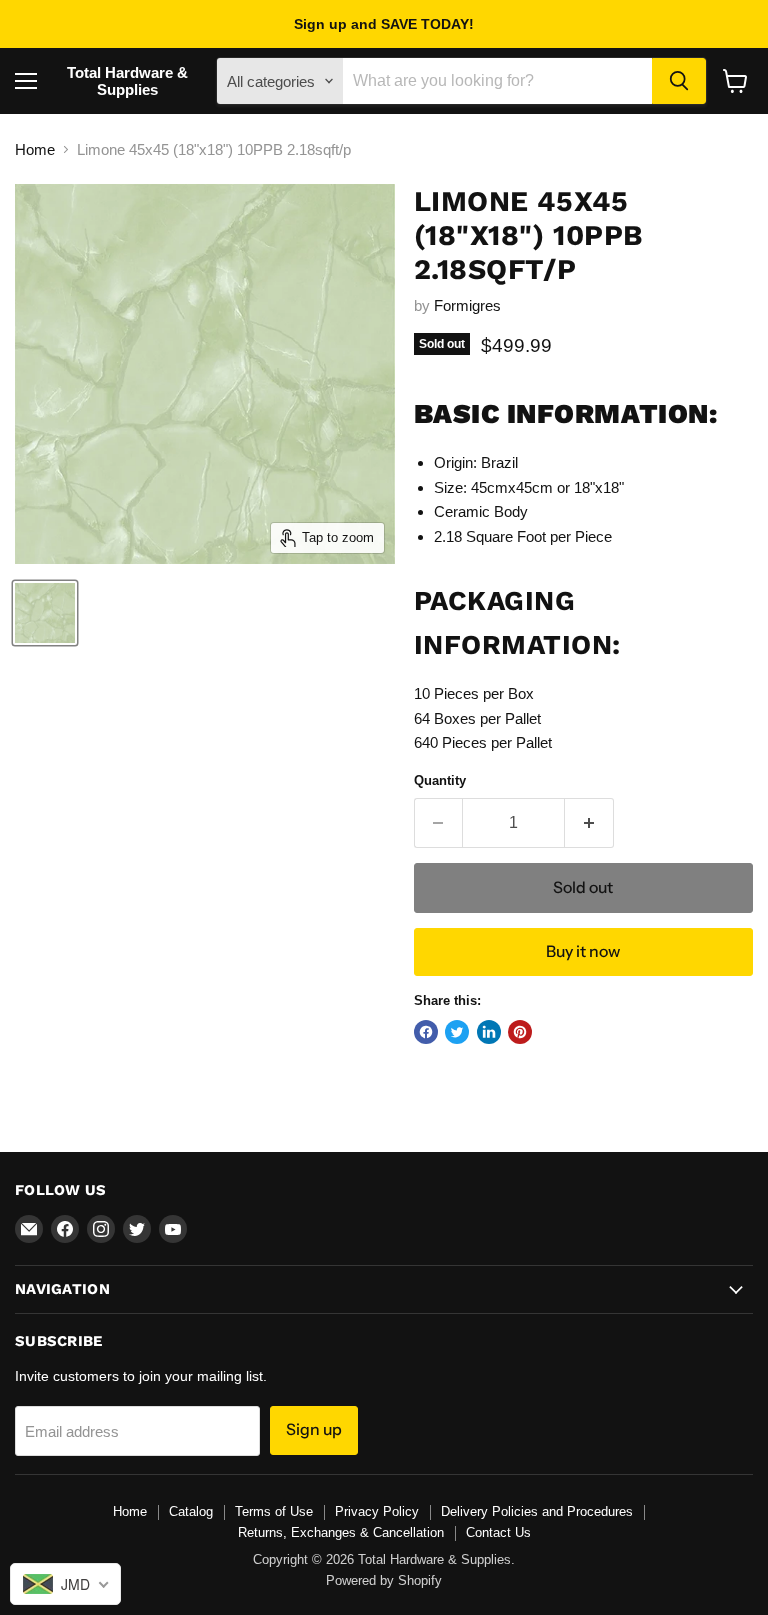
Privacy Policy (377, 1511)
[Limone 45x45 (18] (45, 613)
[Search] (679, 81)
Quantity (440, 780)
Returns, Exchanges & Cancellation (341, 1532)
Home (35, 149)
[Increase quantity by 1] (589, 823)
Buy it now (583, 951)
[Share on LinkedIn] (489, 1032)
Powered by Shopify (384, 1580)
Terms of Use (274, 1511)
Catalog (191, 1511)
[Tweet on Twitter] (457, 1032)
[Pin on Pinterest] (520, 1032)
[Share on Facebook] (426, 1032)
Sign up (314, 1429)
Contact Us (498, 1532)
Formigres (467, 305)
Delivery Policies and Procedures (537, 1511)
